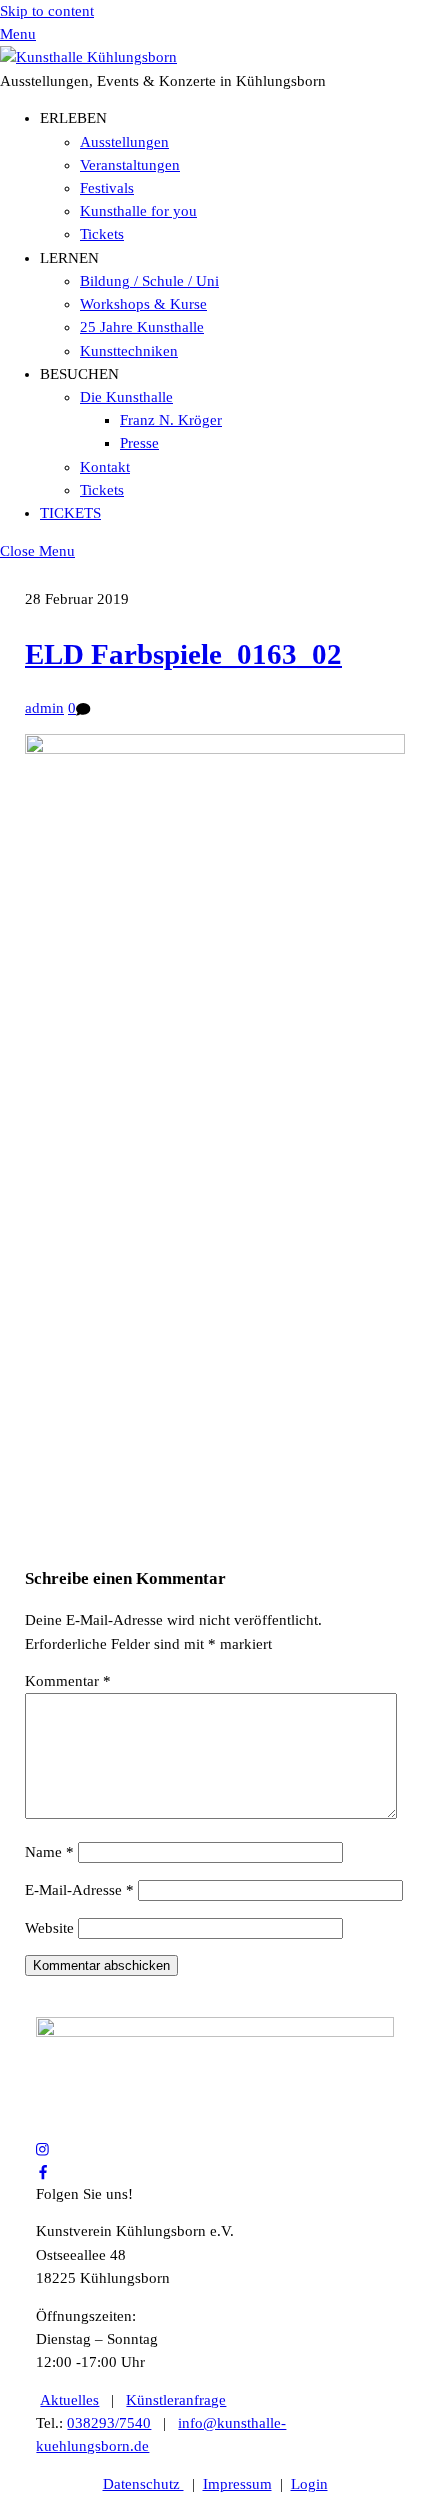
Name (49, 1852)
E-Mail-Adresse (79, 1890)
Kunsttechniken (129, 351)
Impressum (237, 2484)
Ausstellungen (124, 142)
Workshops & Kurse (143, 304)
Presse (139, 443)
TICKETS (70, 513)
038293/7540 (109, 2423)
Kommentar (68, 1681)
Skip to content (47, 11)
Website (49, 1928)
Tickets (102, 234)
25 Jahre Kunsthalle (142, 327)
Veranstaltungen (130, 165)
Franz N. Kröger (171, 420)
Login (309, 2484)
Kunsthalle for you (138, 211)
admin (44, 708)
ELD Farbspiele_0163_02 (183, 654)
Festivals (107, 188)
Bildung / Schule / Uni (149, 281)
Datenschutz (143, 2484)
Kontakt (105, 467)
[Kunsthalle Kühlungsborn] (88, 57)
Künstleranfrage (176, 2400)
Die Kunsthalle (126, 397)
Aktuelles (69, 2400)
